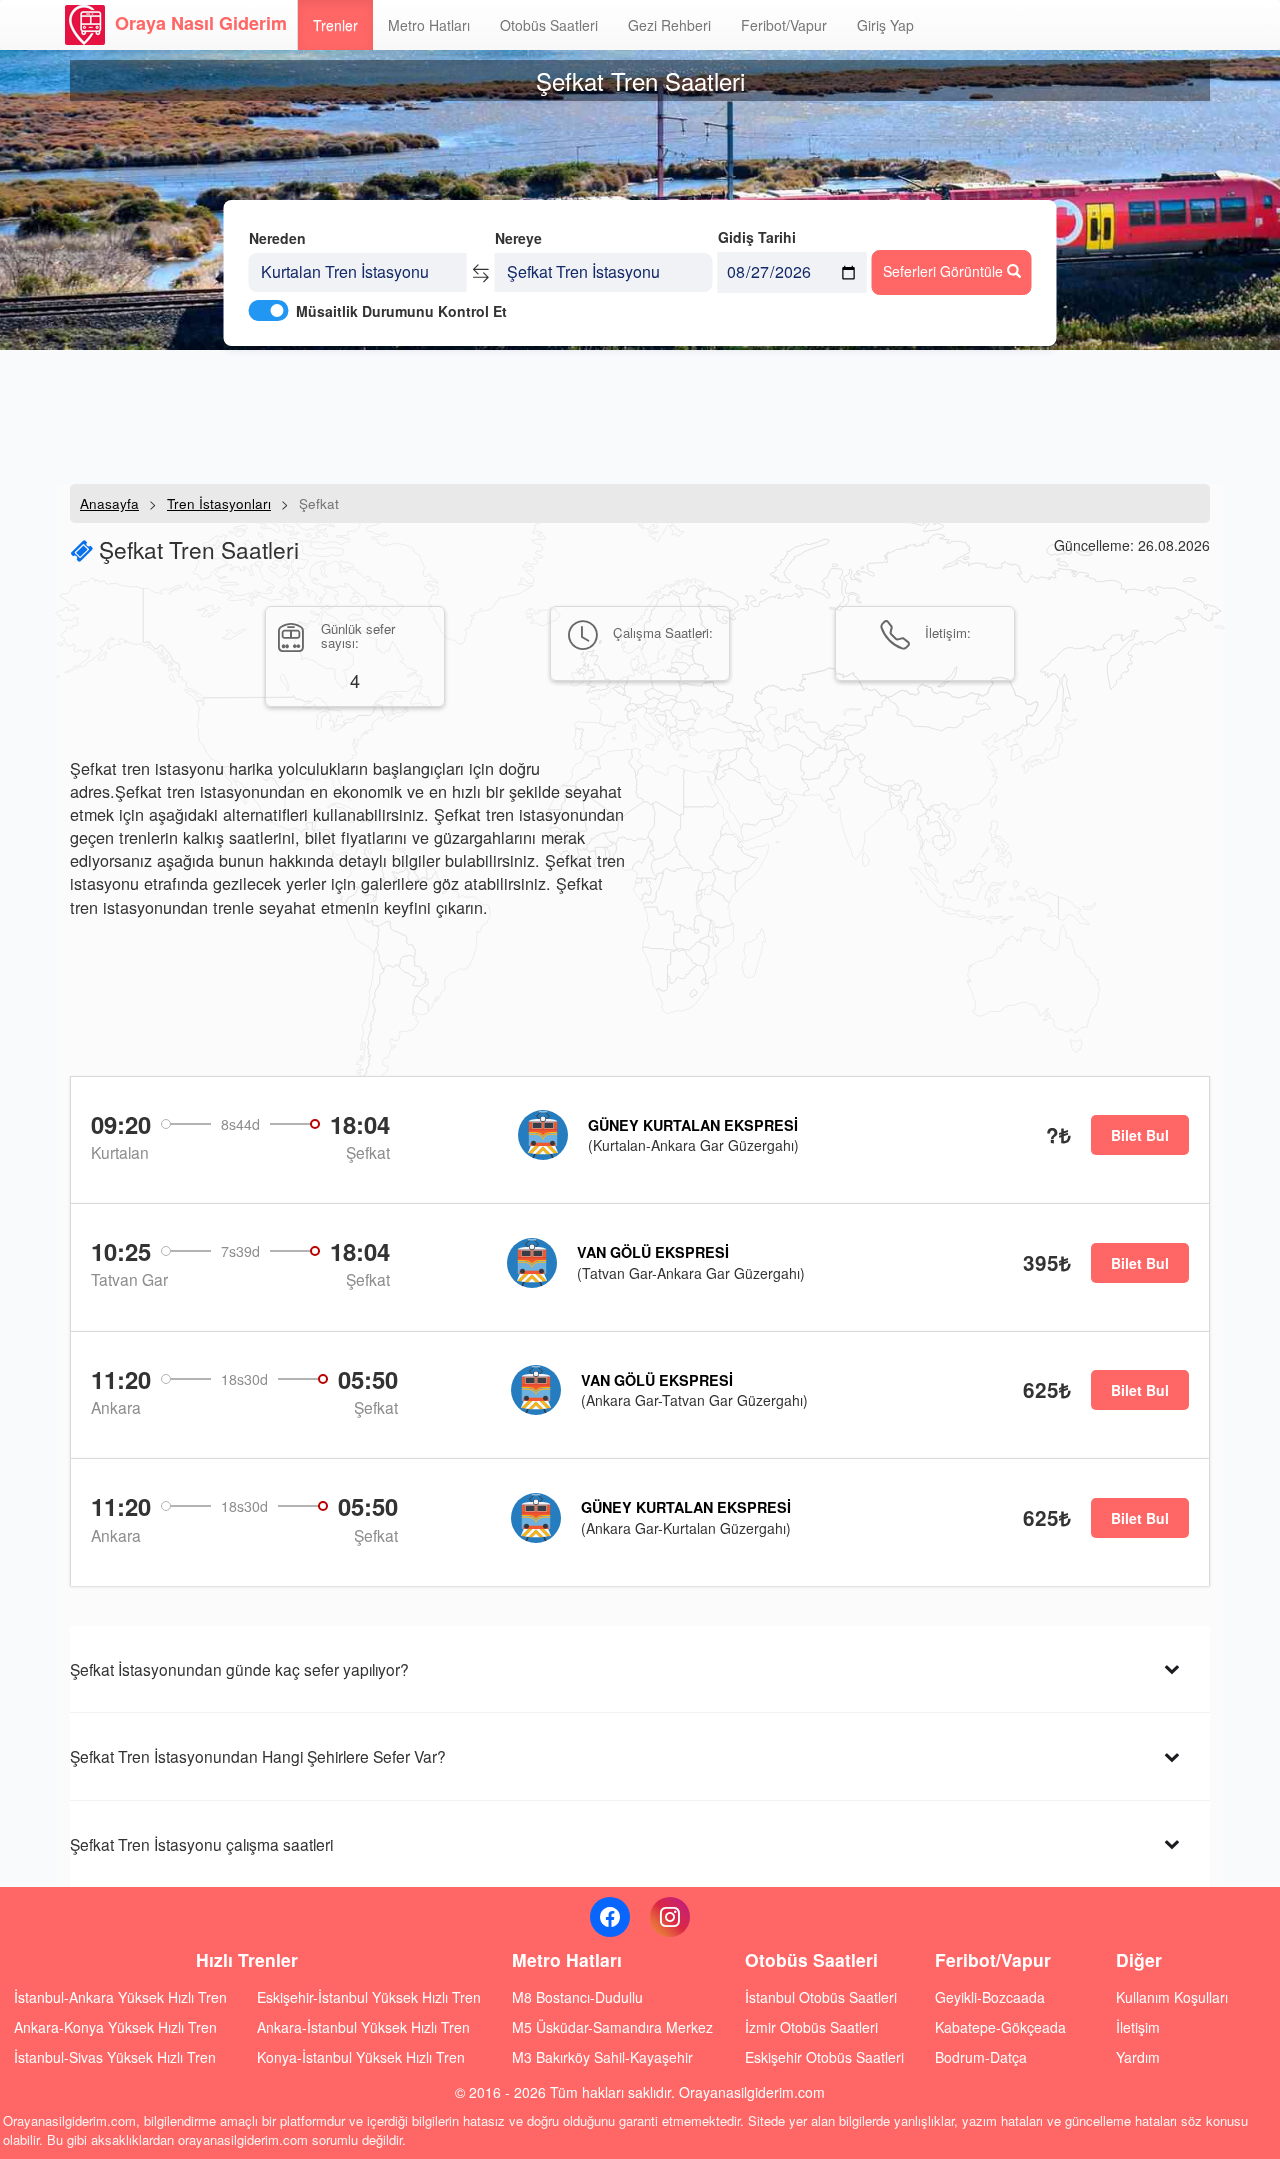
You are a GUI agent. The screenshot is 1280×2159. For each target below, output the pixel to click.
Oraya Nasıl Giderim (201, 23)
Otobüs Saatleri (549, 25)
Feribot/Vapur (784, 25)
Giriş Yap (885, 25)
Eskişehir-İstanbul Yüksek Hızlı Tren (369, 1997)
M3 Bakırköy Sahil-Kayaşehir (602, 2057)
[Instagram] (670, 1917)
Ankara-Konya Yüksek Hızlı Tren (115, 2027)
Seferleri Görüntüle (945, 271)
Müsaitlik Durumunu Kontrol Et (401, 311)
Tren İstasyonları (219, 503)
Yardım (1138, 2057)
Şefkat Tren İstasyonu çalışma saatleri (201, 1844)
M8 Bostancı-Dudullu (577, 1997)
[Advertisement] (640, 415)
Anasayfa (109, 503)
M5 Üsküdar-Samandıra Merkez (612, 2027)
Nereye (518, 238)
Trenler (335, 25)
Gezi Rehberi (669, 25)
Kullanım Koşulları (1172, 1997)
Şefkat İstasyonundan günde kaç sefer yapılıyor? (239, 1669)
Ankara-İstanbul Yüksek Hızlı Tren (363, 2027)
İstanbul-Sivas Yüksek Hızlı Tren (115, 2057)
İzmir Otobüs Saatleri (811, 2027)
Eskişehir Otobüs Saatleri (824, 2057)
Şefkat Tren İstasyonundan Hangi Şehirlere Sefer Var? (258, 1756)
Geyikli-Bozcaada (990, 1997)
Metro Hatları (429, 25)
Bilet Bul (1140, 1135)
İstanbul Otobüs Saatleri (821, 1997)
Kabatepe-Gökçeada (1000, 2027)
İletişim (1138, 2027)
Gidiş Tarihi (757, 237)
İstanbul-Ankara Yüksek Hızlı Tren (120, 1997)
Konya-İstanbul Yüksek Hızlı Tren (361, 2057)
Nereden (277, 238)
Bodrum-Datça (981, 2057)
